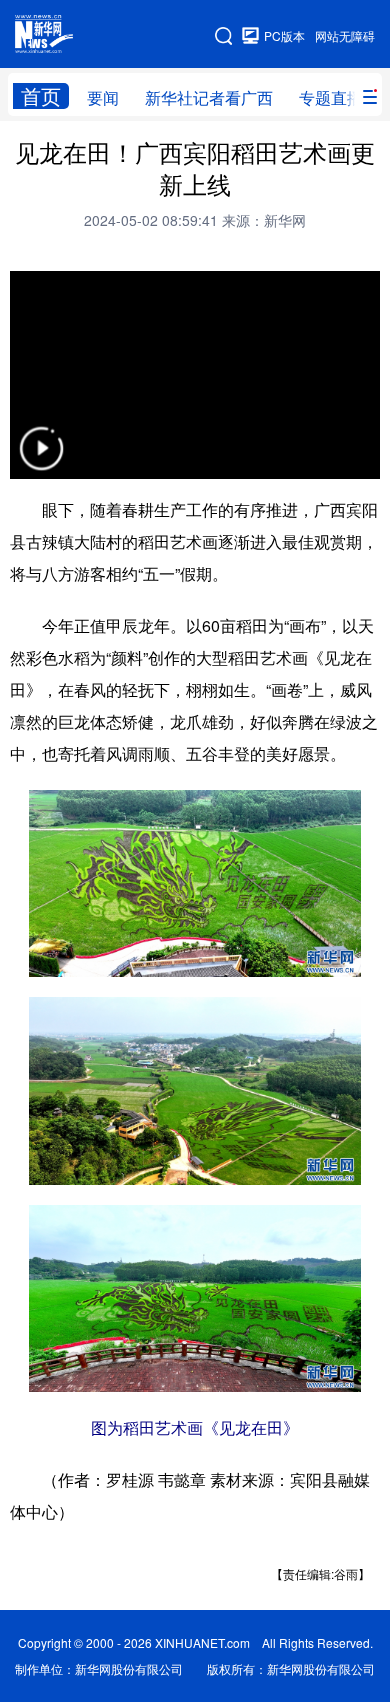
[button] (41, 461)
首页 (41, 96)
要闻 (103, 97)
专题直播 (331, 97)
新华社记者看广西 (209, 97)
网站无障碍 (345, 35)
